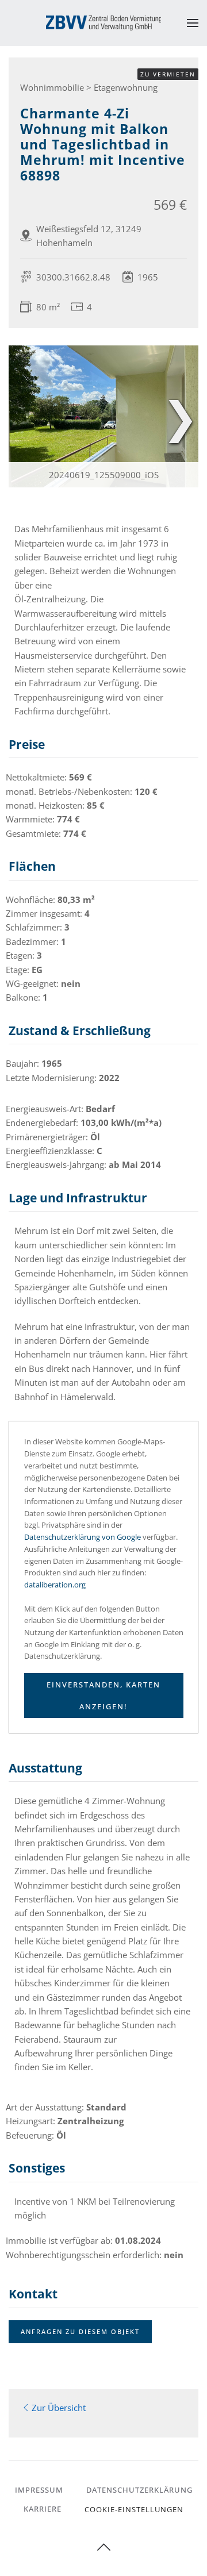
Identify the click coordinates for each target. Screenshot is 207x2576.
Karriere (43, 2509)
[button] (193, 23)
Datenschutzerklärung (139, 2490)
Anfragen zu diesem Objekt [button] (80, 2331)
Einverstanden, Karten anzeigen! (103, 1695)
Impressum (39, 2490)
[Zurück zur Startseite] (103, 23)
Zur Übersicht (59, 2408)
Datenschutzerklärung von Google (83, 1537)
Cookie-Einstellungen (134, 2509)
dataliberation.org (55, 1585)
